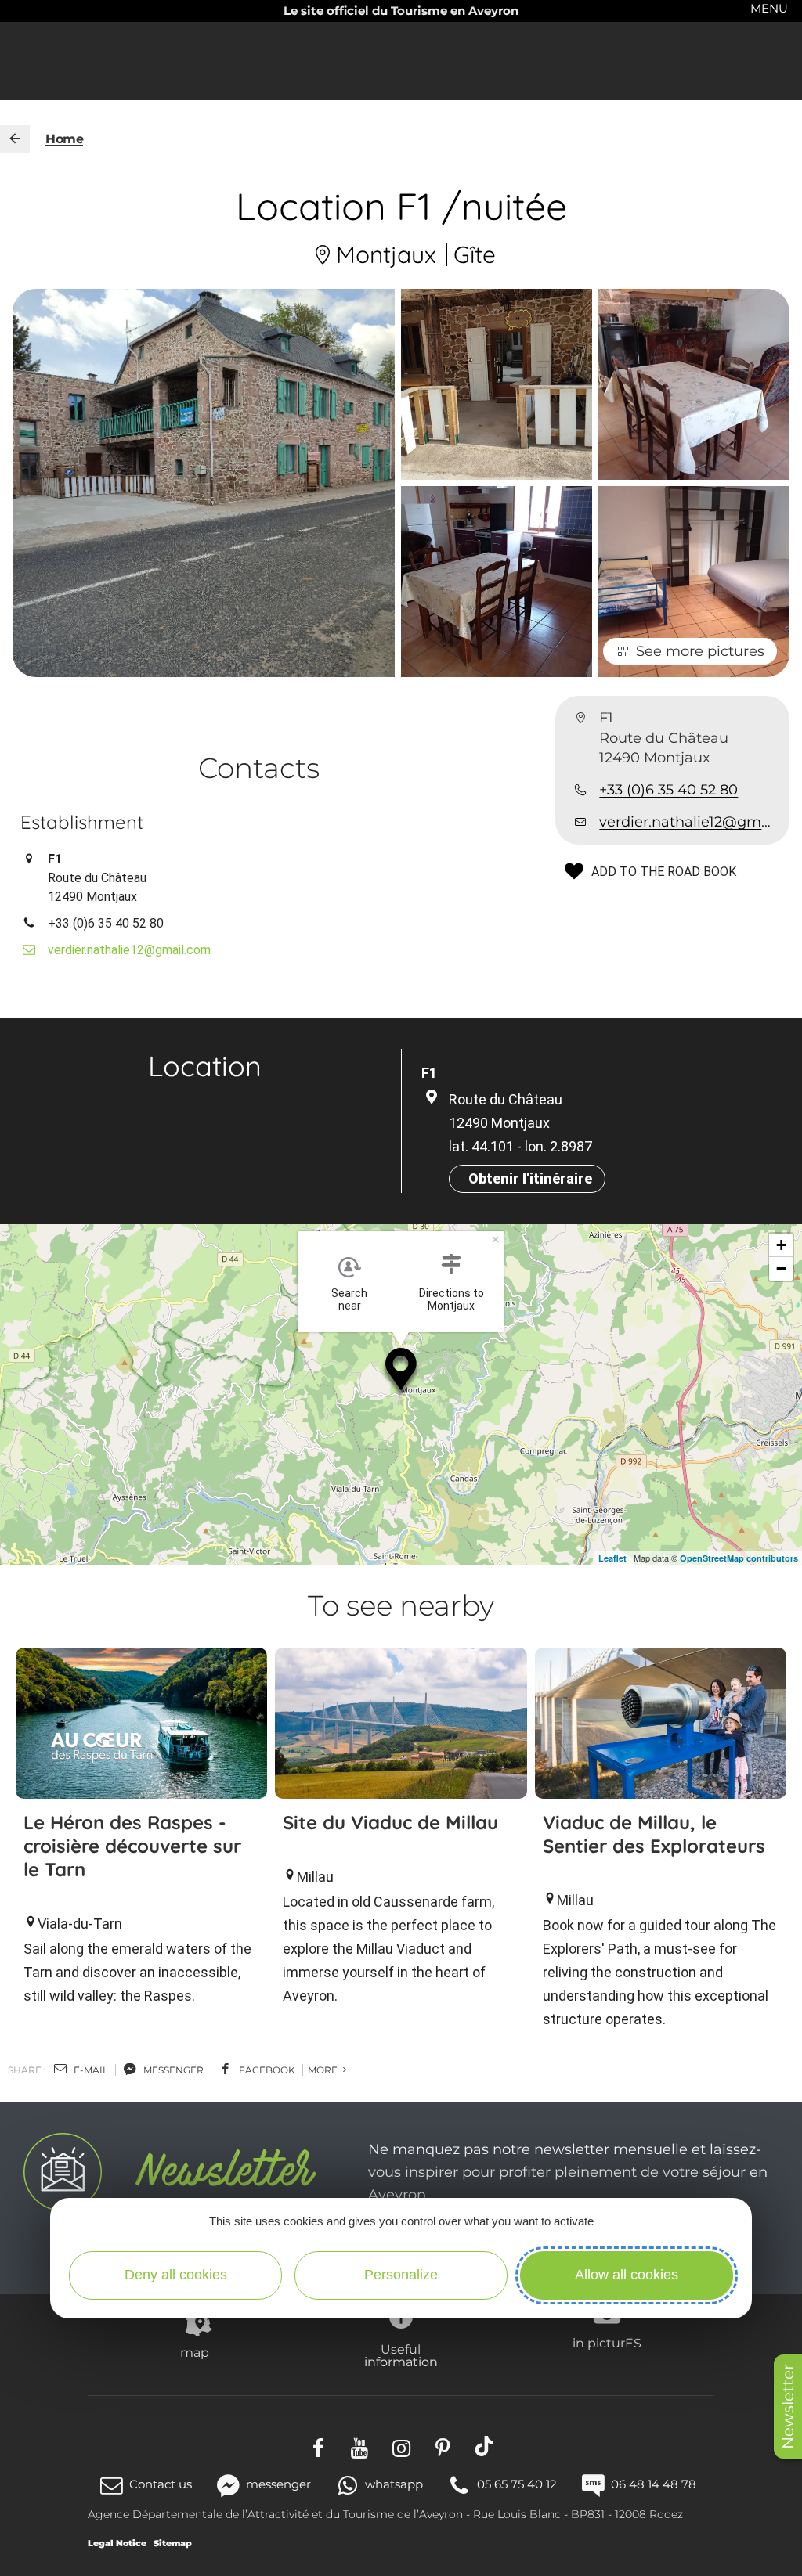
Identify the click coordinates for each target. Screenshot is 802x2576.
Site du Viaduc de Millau (390, 1822)
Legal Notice (117, 2543)
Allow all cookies (627, 2275)
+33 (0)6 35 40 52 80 (668, 790)
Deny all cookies (176, 2275)
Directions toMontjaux (452, 1299)
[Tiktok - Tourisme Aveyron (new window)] (484, 2446)
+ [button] (781, 1245)
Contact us (161, 2484)
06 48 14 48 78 (654, 2484)
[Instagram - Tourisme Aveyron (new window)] (401, 2446)
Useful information (401, 2355)
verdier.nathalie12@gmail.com (688, 822)
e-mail (90, 2070)
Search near (349, 1299)
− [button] (781, 1268)
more (324, 2070)
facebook (266, 2070)
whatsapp (394, 2484)
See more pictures (700, 651)
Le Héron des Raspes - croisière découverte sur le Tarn (132, 1846)
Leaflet (612, 1558)
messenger (172, 2070)
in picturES (607, 2343)
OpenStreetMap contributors (739, 1558)
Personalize (401, 2275)
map (195, 2352)
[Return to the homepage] (15, 139)
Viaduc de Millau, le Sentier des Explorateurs (654, 1834)
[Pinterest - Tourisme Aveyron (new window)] (443, 2446)
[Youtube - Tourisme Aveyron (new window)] (360, 2446)
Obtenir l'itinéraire (530, 1178)
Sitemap (173, 2543)
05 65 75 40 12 (517, 2484)
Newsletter (788, 2407)
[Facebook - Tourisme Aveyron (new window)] (318, 2446)
